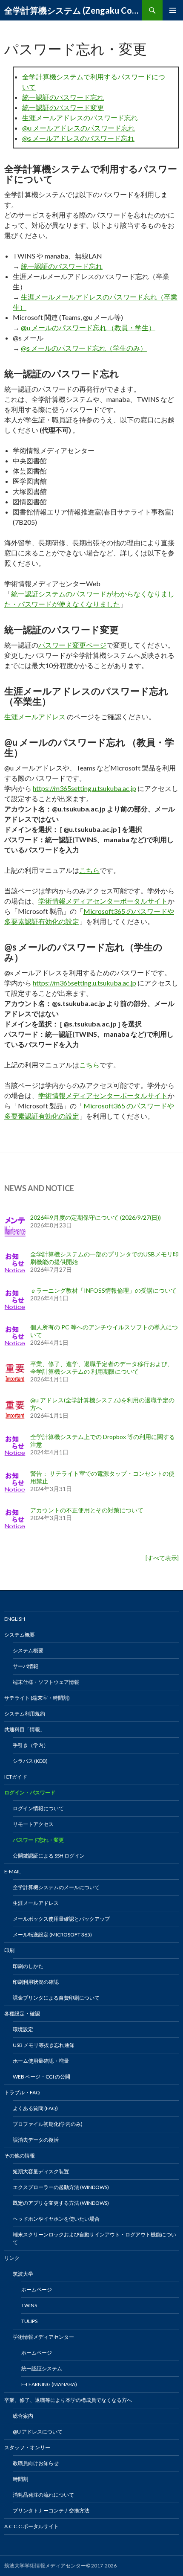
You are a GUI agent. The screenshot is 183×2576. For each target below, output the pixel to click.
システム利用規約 (25, 1714)
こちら (89, 870)
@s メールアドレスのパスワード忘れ (78, 138)
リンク (12, 2258)
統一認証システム (42, 2368)
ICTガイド (16, 1777)
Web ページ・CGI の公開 (41, 2077)
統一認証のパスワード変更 (63, 107)
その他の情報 (20, 2156)
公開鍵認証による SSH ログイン (49, 1856)
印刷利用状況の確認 (36, 1982)
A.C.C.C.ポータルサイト (31, 2526)
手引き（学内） (31, 1745)
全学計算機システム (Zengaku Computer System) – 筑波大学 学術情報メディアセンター (73, 10)
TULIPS (29, 2321)
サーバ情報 (26, 1666)
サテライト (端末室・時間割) (37, 1698)
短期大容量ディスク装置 (41, 2171)
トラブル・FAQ (22, 2092)
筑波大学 (23, 2274)
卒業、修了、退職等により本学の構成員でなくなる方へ (68, 2400)
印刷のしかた (28, 1966)
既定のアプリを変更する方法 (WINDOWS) (61, 2203)
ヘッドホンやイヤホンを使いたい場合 (56, 2219)
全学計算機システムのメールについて (56, 1887)
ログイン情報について (38, 1808)
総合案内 (23, 2416)
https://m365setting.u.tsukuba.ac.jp (84, 788)
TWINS (29, 2305)
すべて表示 (162, 1558)
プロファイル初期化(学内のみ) (48, 2124)
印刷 (9, 1950)
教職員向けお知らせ (36, 2463)
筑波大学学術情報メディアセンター (45, 2566)
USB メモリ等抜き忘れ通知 (44, 2045)
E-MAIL (13, 1871)
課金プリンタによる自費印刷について (56, 1998)
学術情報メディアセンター (43, 2337)
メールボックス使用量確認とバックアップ (61, 1919)
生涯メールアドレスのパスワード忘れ (80, 118)
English (15, 1619)
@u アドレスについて (38, 2432)
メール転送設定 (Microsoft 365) (52, 1935)
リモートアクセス (33, 1824)
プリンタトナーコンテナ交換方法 (51, 2511)
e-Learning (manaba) (49, 2384)
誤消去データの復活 (36, 2140)
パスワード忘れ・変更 (38, 1840)
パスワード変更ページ (72, 645)
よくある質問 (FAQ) (35, 2108)
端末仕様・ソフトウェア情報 (46, 1682)
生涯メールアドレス (35, 717)
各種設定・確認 (22, 2013)
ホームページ (37, 2290)
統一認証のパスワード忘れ (63, 97)
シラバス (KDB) (30, 1761)
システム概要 (20, 1635)
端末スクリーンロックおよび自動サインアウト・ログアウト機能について (94, 2238)
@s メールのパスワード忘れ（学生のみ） (84, 348)
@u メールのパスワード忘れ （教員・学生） (88, 327)
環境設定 (23, 2029)
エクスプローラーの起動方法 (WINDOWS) (61, 2187)
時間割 (20, 2479)
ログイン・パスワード (30, 1792)
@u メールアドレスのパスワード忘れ (79, 128)
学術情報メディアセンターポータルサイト (103, 901)
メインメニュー (173, 10)
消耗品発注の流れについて (43, 2495)
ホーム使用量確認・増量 (41, 2061)
